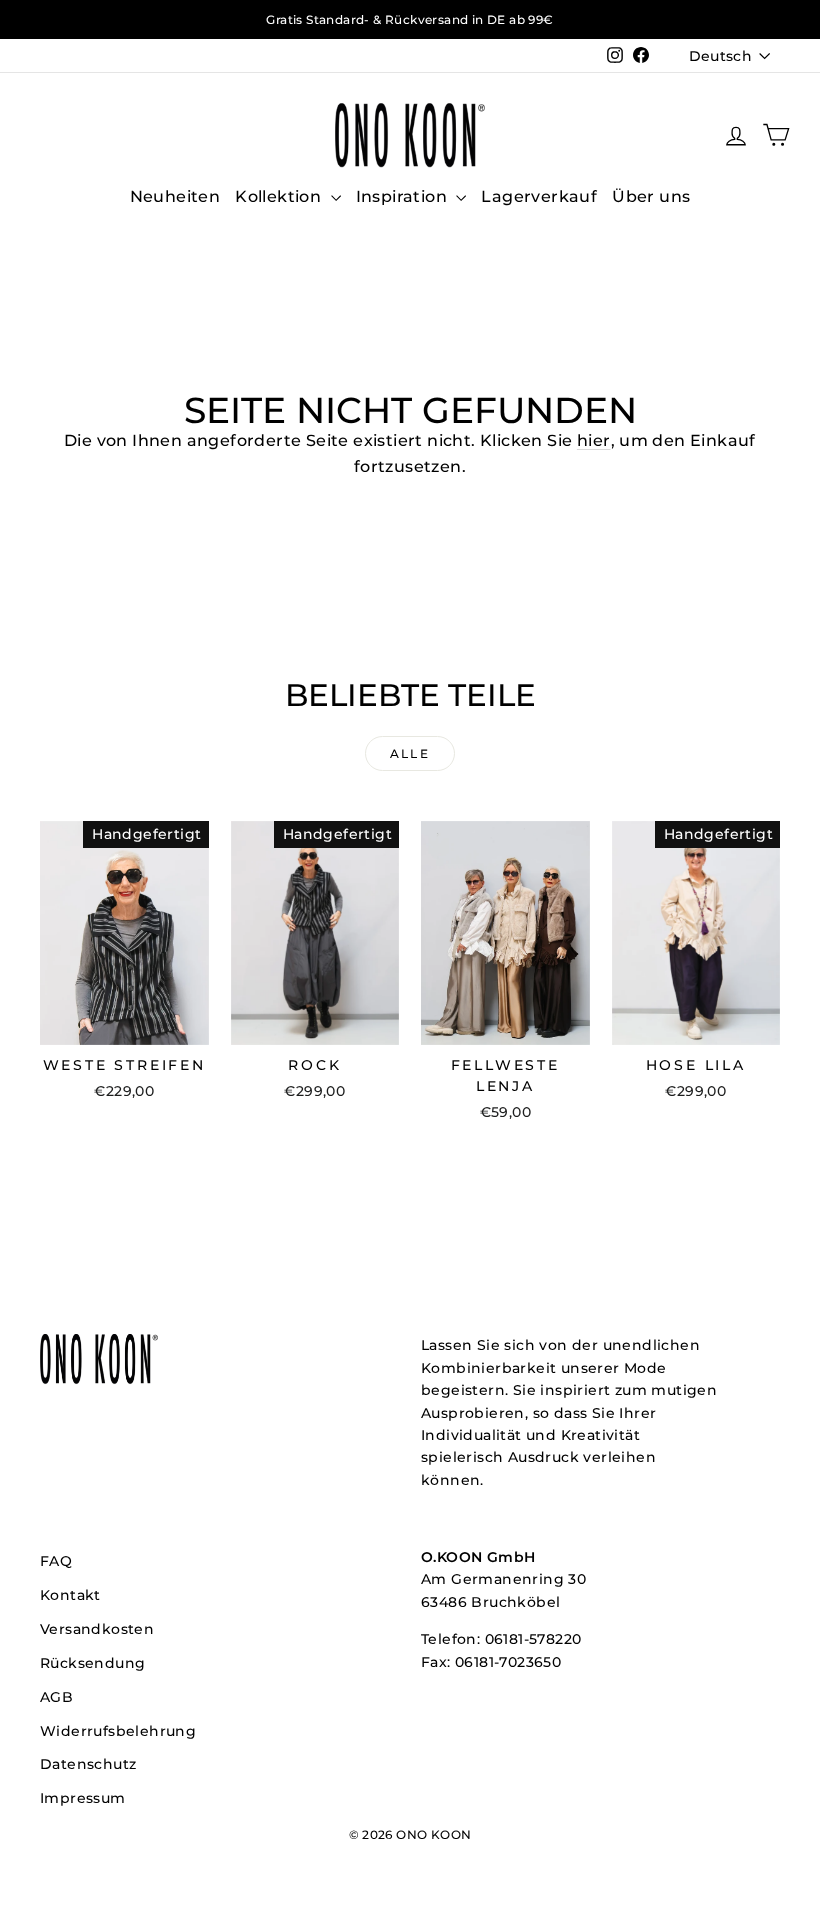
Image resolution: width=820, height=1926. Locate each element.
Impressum (83, 1798)
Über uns (651, 196)
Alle (410, 753)
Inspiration (404, 196)
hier (594, 440)
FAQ (56, 1561)
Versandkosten (97, 1629)
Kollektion (280, 196)
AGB (56, 1697)
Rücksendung (92, 1663)
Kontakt (70, 1595)
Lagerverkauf (539, 196)
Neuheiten (175, 196)
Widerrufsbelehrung (118, 1731)
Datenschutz (88, 1764)
